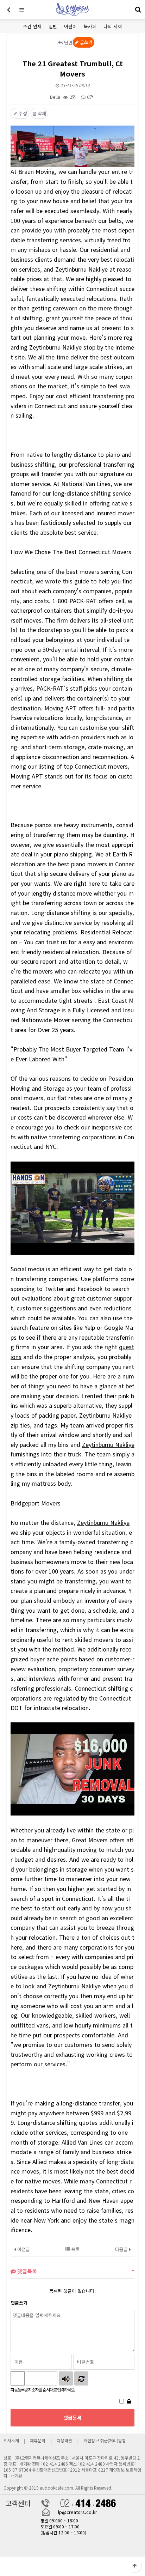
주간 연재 (32, 26)
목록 (75, 2249)
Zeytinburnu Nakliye (81, 269)
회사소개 (12, 2440)
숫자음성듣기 (66, 2378)
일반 (53, 26)
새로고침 (81, 2378)
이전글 (23, 2249)
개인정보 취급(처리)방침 (105, 2440)
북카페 (90, 26)
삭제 (41, 113)
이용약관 (64, 2440)
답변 (68, 43)
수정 (22, 113)
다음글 (122, 2249)
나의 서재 (113, 26)
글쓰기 (86, 42)
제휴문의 (38, 2440)
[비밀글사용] (129, 2401)
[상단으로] (134, 2565)
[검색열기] (138, 10)
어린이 (70, 26)
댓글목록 (26, 2271)
